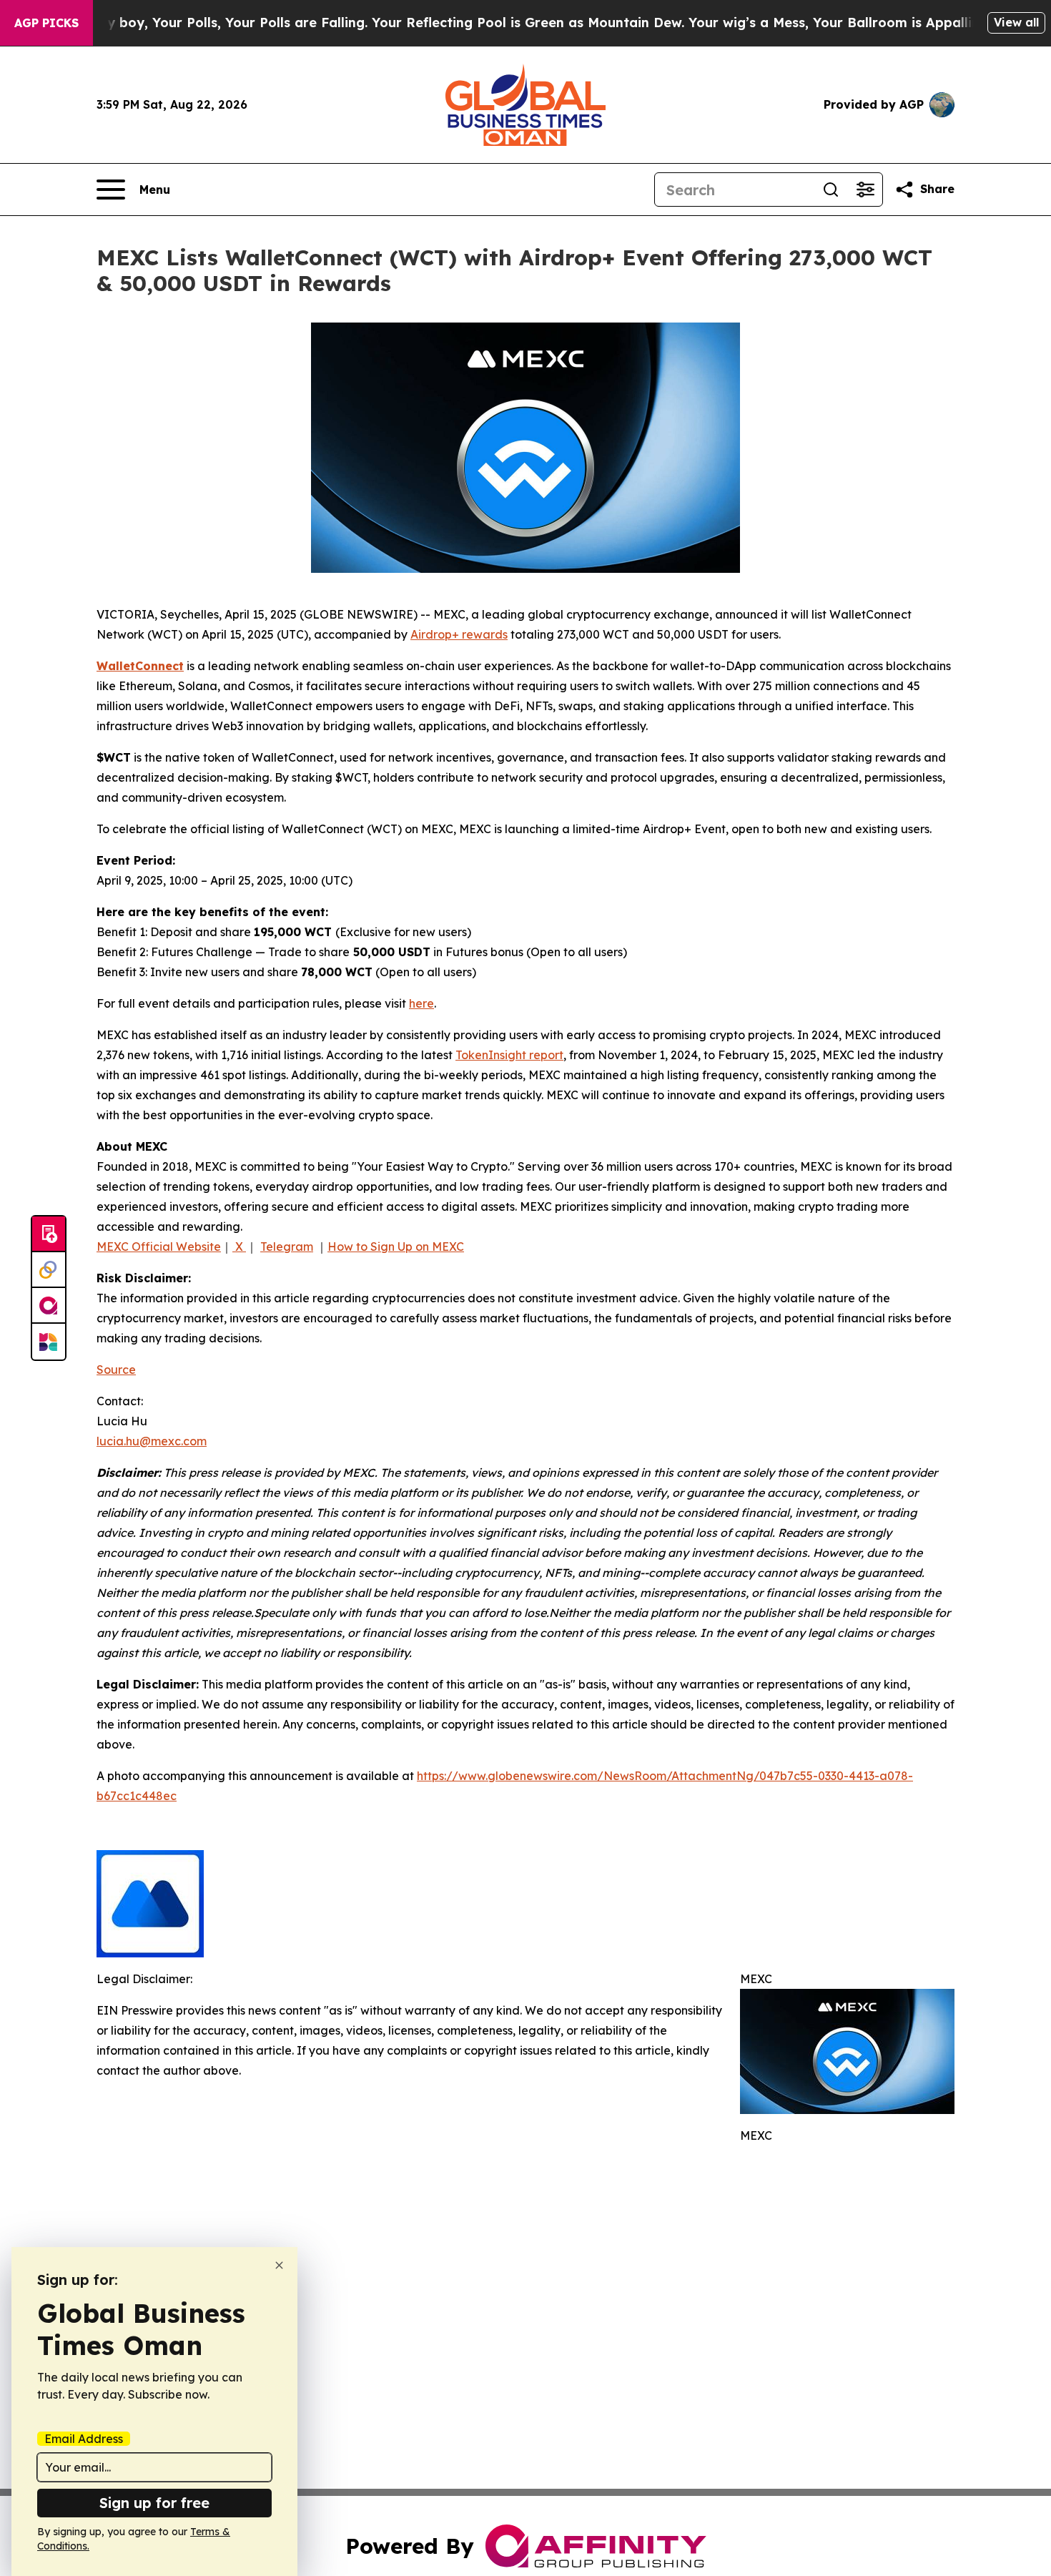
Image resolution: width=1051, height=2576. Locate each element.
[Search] (831, 190)
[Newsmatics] (49, 1342)
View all (1016, 22)
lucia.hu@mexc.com (152, 1441)
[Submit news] (49, 1234)
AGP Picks (46, 23)
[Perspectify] (49, 1270)
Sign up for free (154, 2503)
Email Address (84, 2439)
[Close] (279, 2265)
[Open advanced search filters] (865, 190)
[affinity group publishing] (49, 1306)
